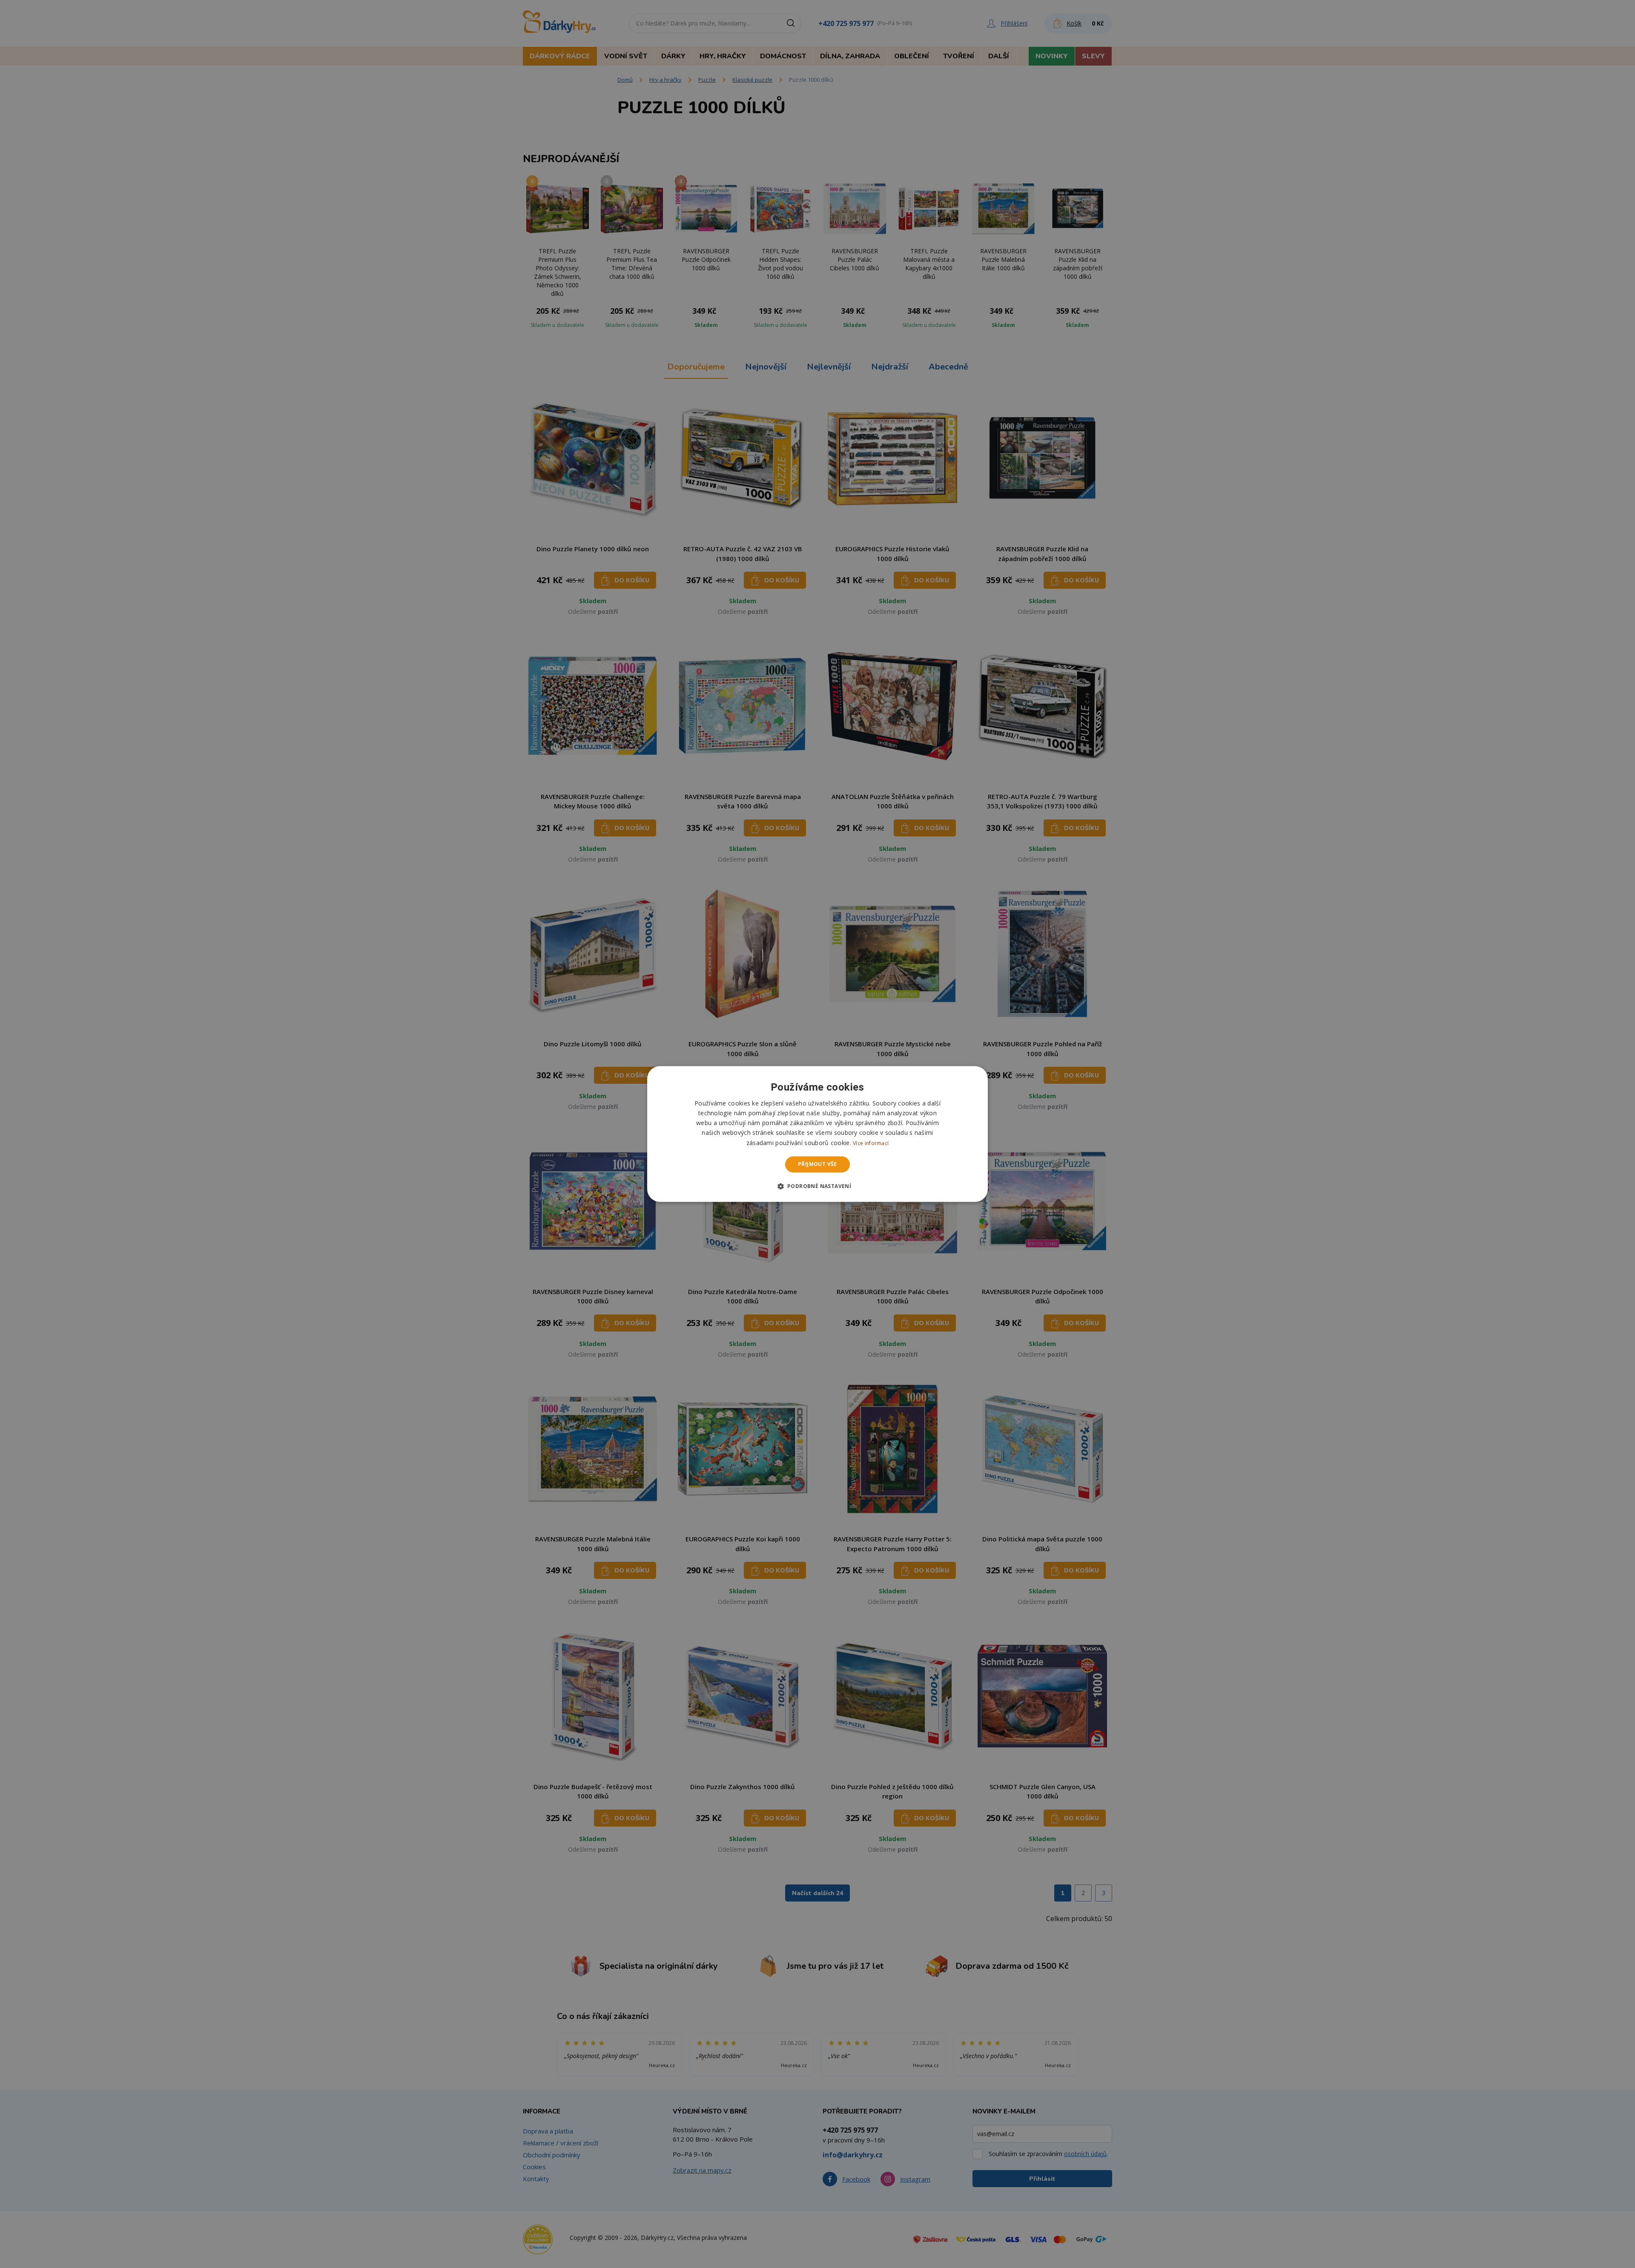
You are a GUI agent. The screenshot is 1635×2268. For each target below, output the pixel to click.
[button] (818, 1186)
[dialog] (817, 1134)
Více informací (871, 1143)
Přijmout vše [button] (817, 1164)
